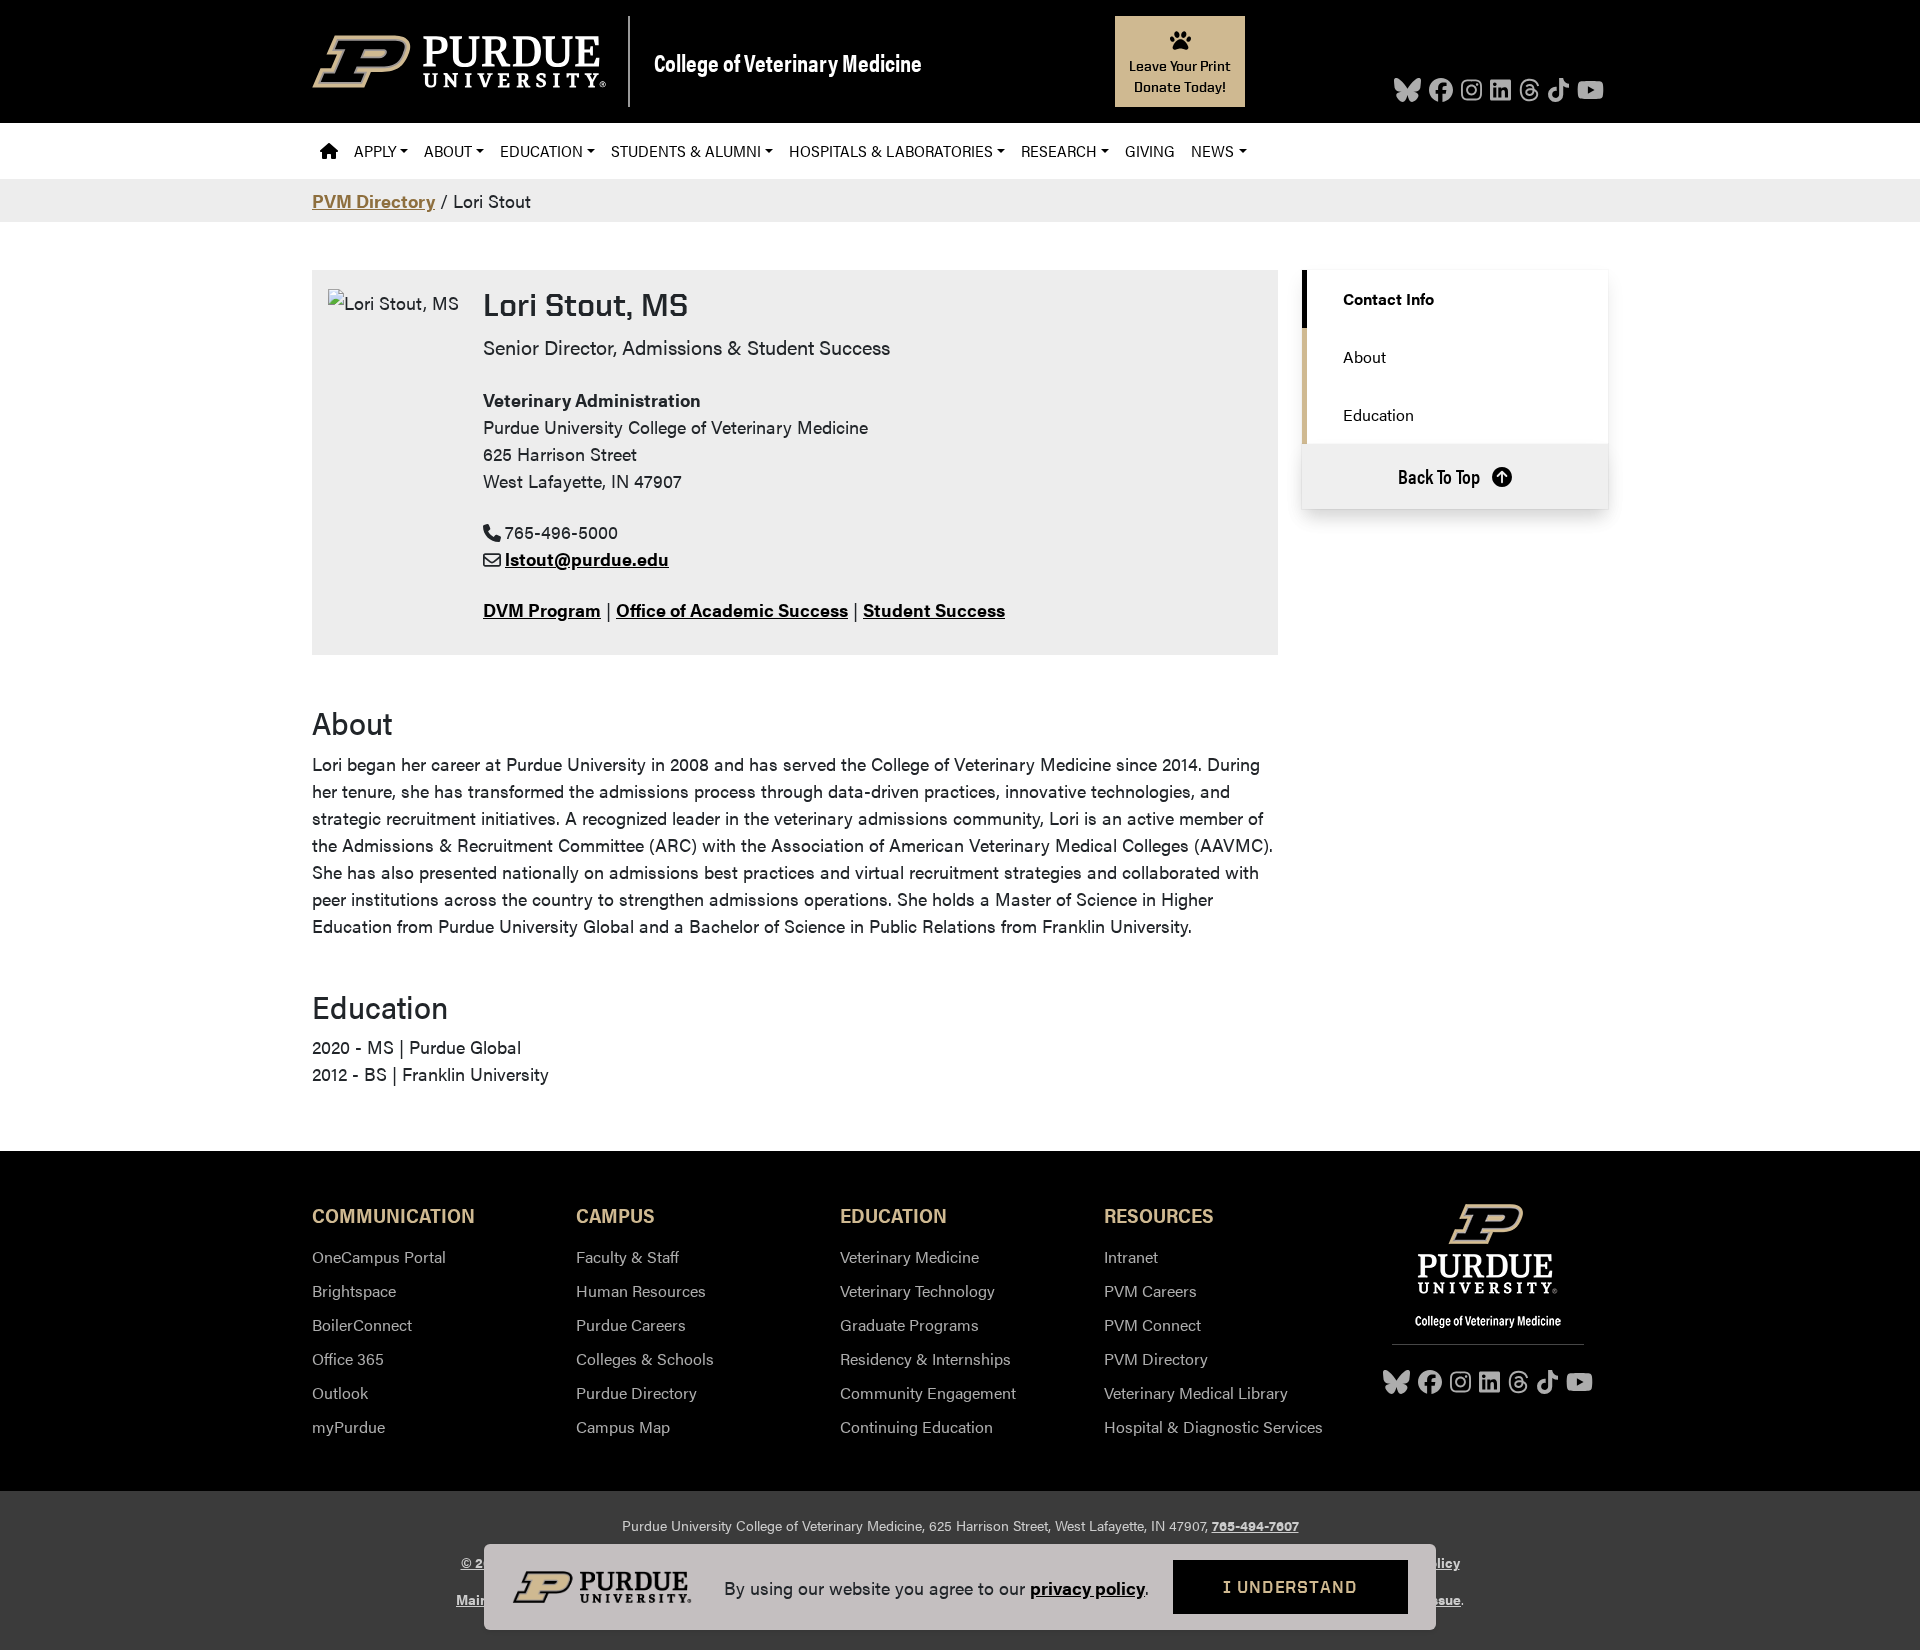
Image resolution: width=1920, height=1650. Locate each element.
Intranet (1131, 1256)
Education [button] (541, 150)
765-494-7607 (1255, 1525)
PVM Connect (1152, 1324)
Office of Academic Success (732, 609)
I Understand (1290, 1586)
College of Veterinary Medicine (788, 62)
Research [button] (1059, 150)
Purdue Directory (636, 1392)
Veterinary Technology (917, 1290)
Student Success (934, 609)
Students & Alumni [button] (686, 150)
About (1364, 356)
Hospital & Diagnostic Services (1213, 1426)
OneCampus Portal (379, 1256)
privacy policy (1087, 1587)
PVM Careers (1150, 1290)
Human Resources (641, 1290)
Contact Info (1388, 298)
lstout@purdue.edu (587, 558)
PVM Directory (373, 200)
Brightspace (354, 1290)
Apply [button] (375, 150)
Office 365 (348, 1358)
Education (1378, 414)
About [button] (448, 150)
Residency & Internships (925, 1358)
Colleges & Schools (645, 1358)
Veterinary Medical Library (1196, 1392)
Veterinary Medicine (909, 1256)
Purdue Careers (631, 1324)
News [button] (1212, 150)
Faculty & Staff (627, 1256)
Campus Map (623, 1426)
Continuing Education (916, 1426)
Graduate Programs (909, 1324)
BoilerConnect (362, 1324)
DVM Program (542, 609)
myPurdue (348, 1426)
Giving (1150, 150)
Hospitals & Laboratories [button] (891, 150)
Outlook (340, 1392)
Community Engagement (928, 1392)
